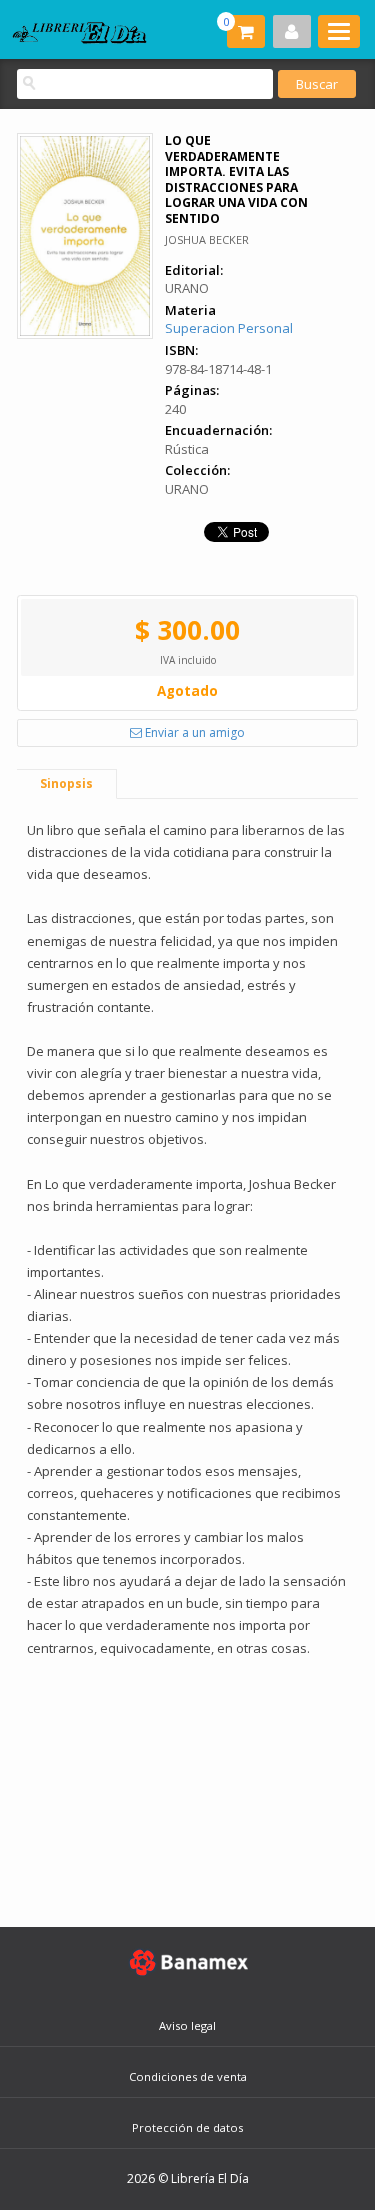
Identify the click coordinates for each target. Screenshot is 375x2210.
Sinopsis (66, 783)
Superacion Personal (229, 328)
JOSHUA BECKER (207, 239)
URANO (187, 288)
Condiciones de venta (188, 2076)
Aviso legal (187, 2025)
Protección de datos (187, 2127)
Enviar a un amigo (193, 732)
